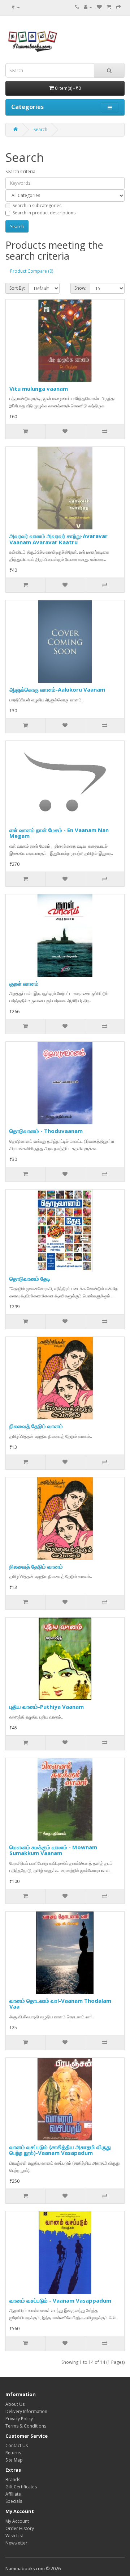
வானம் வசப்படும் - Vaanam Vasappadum (60, 2300)
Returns (13, 2453)
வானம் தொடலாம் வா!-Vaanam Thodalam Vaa (60, 2004)
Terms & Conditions (26, 2426)
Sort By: (17, 288)
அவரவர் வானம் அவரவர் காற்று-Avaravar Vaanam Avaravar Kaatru (58, 539)
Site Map (14, 2460)
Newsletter (16, 2543)
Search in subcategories (37, 205)
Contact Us (17, 2445)
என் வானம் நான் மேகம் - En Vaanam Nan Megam (59, 833)
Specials (14, 2501)
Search (40, 129)
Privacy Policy (19, 2419)
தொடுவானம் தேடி (30, 1279)
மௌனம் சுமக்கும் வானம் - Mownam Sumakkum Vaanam (53, 1850)
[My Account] (88, 7)
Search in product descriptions (44, 213)
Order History (20, 2528)
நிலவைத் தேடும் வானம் (36, 1426)
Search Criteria (20, 171)
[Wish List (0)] (99, 7)
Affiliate (13, 2494)
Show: (80, 288)
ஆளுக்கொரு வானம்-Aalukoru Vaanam (57, 689)
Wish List (14, 2536)
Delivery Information (26, 2411)
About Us (15, 2404)
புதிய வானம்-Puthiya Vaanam (47, 1707)
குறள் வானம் (24, 983)
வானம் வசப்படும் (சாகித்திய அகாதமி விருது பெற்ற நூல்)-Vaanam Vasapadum (60, 2150)
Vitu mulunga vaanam (39, 389)
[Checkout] (118, 7)
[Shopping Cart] (109, 7)
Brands (13, 2479)
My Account (17, 2521)
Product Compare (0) (32, 271)
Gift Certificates (21, 2487)
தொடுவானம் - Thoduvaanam (46, 1131)
